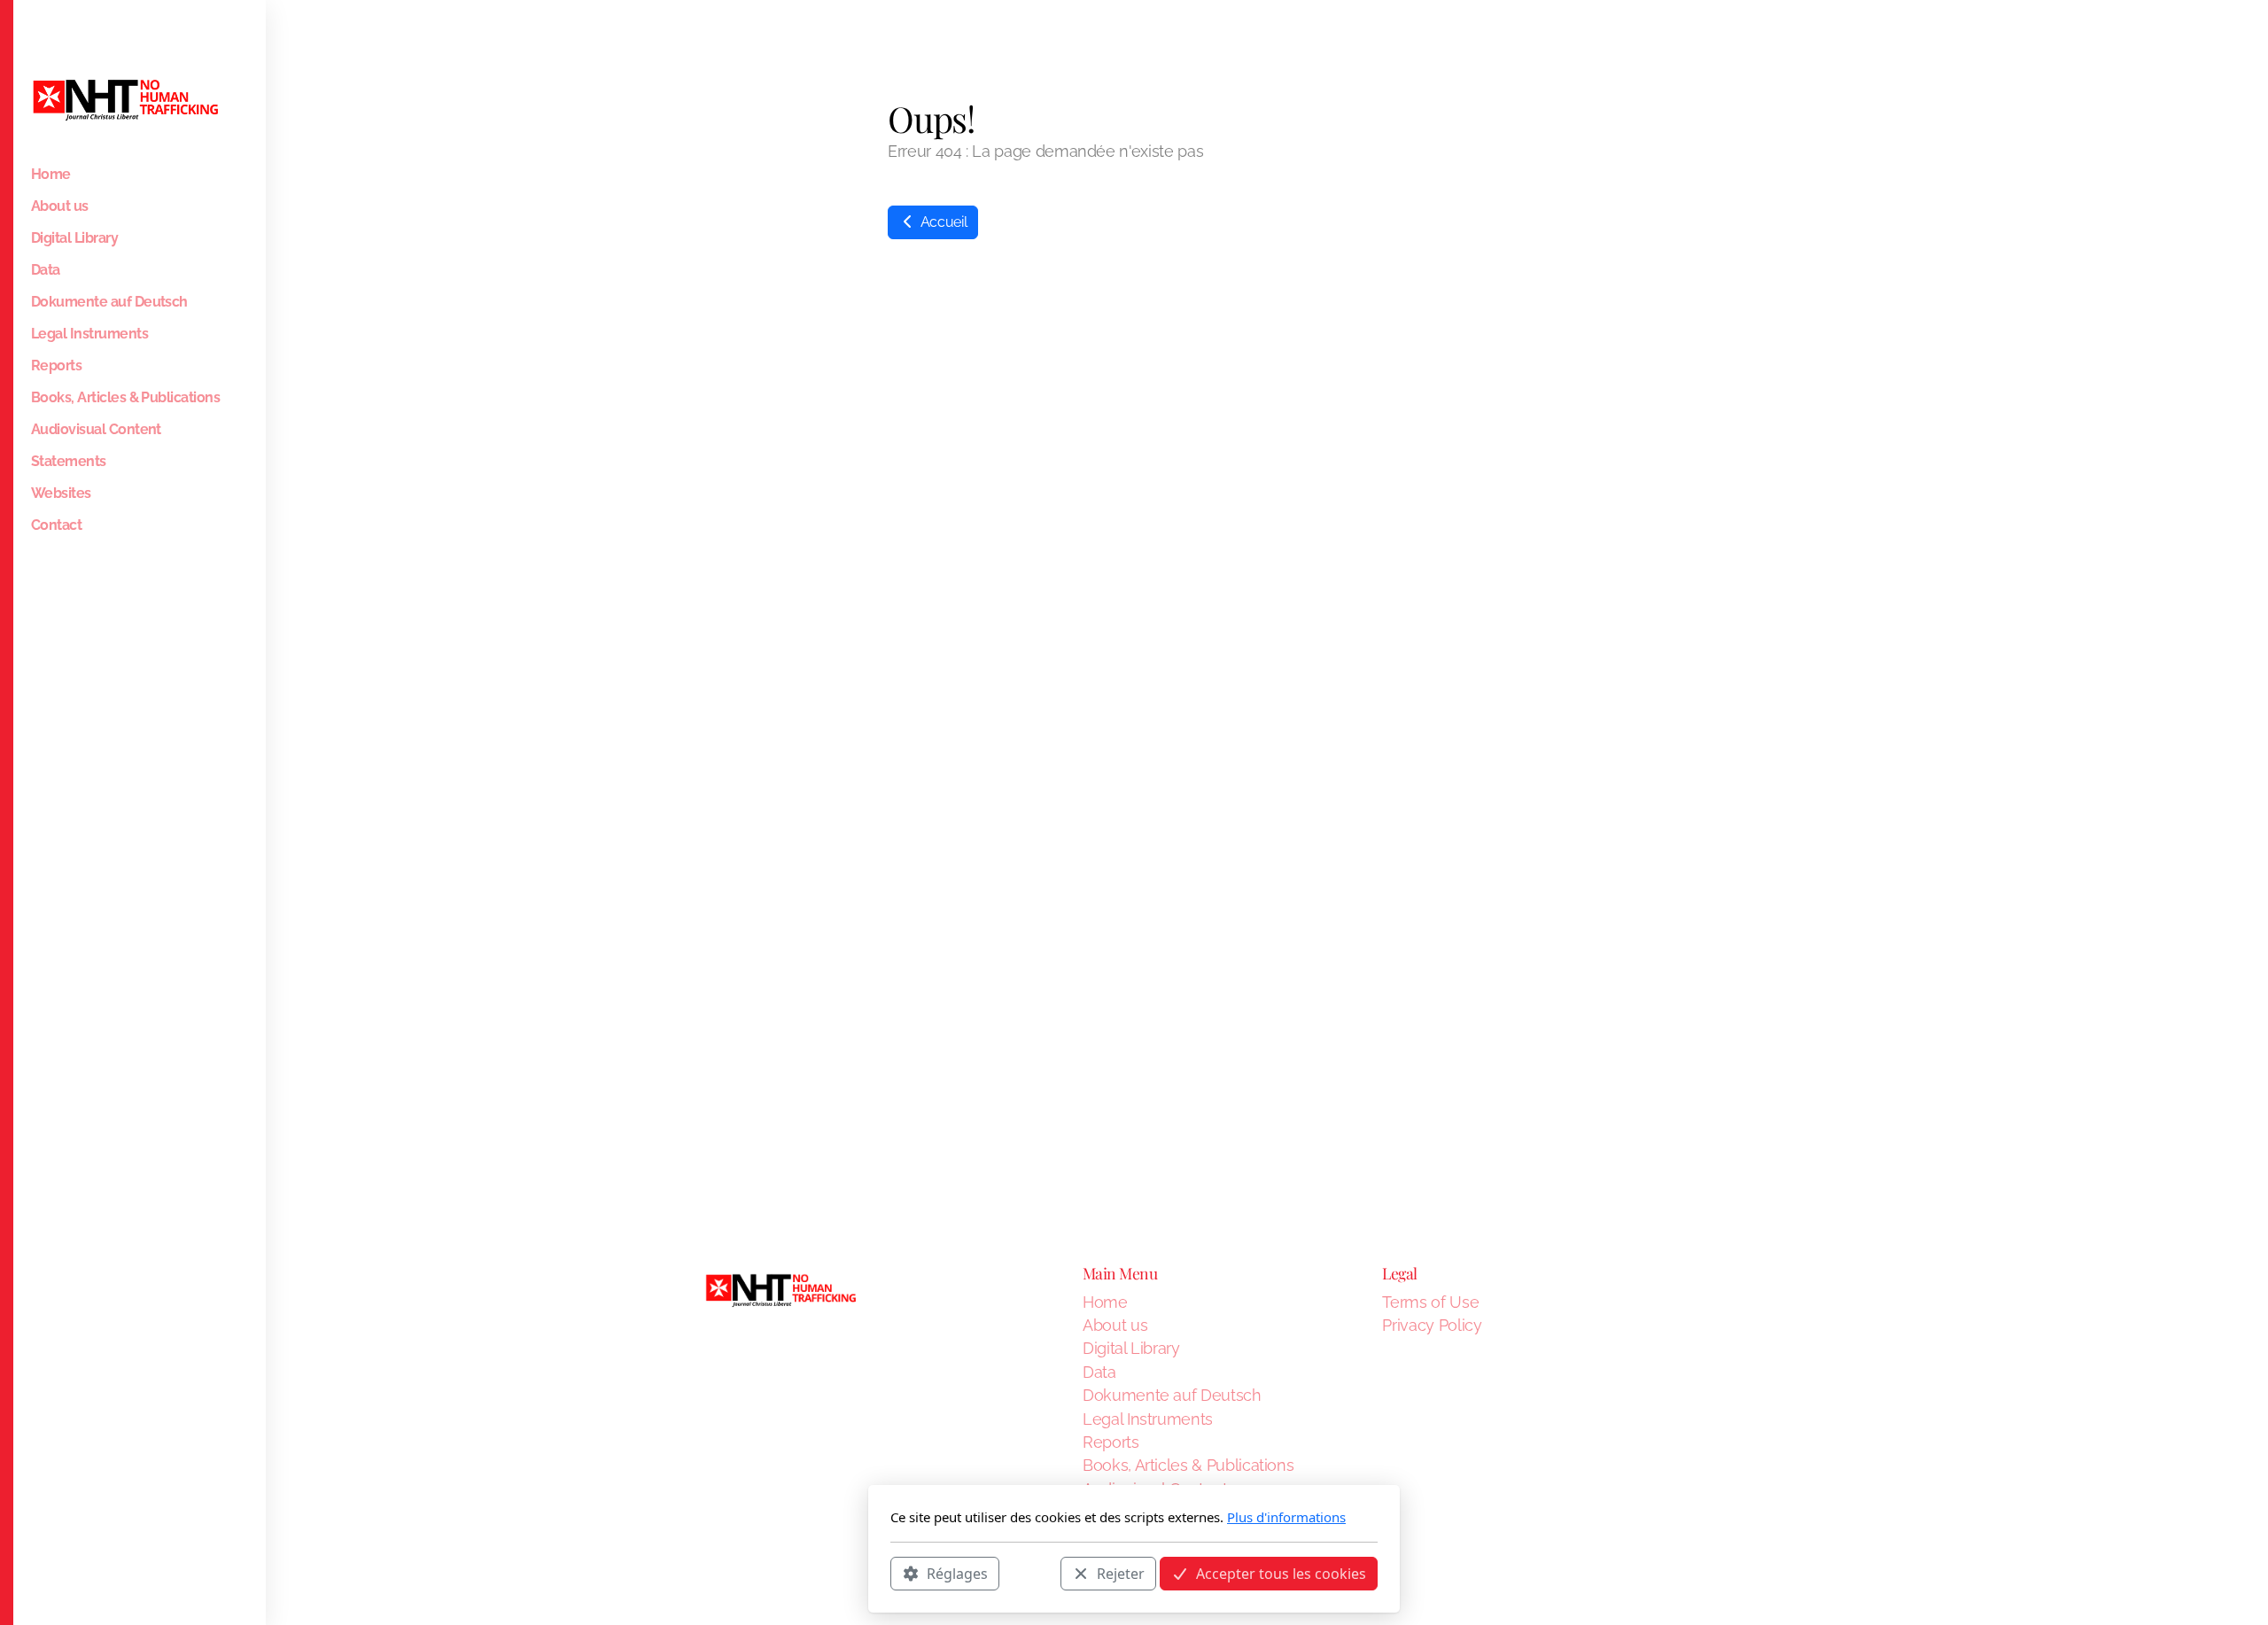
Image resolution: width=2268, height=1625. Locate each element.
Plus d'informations (1286, 1517)
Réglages (957, 1573)
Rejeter (1121, 1573)
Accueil (942, 222)
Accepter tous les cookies (1281, 1573)
